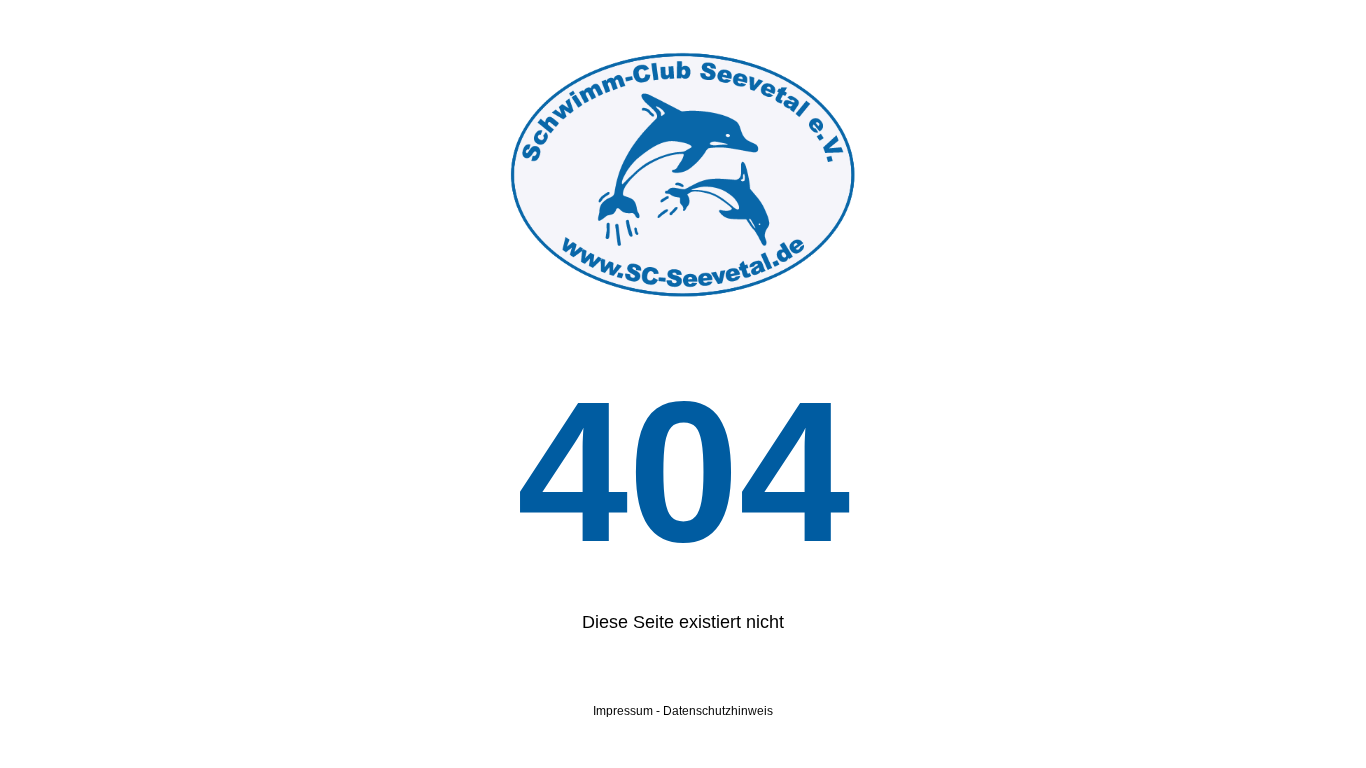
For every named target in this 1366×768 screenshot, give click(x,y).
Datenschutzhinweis (718, 711)
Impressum (623, 711)
